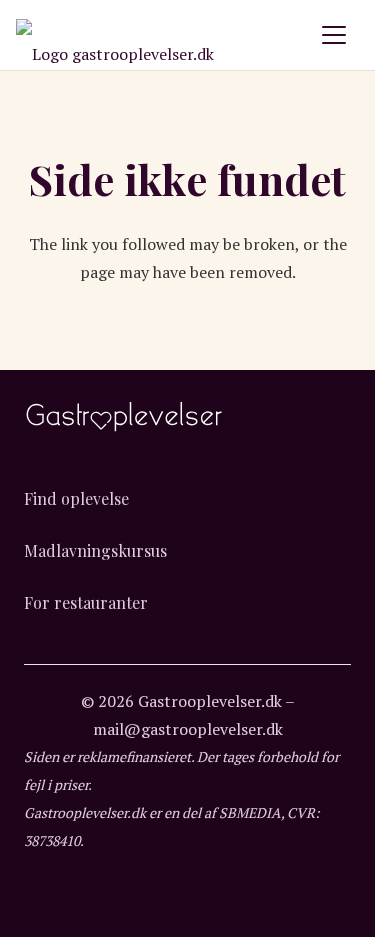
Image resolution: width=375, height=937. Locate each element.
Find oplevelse (76, 498)
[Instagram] (188, 912)
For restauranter (86, 602)
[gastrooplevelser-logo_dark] (115, 35)
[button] (334, 35)
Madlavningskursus (95, 550)
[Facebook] (146, 911)
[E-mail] (229, 911)
